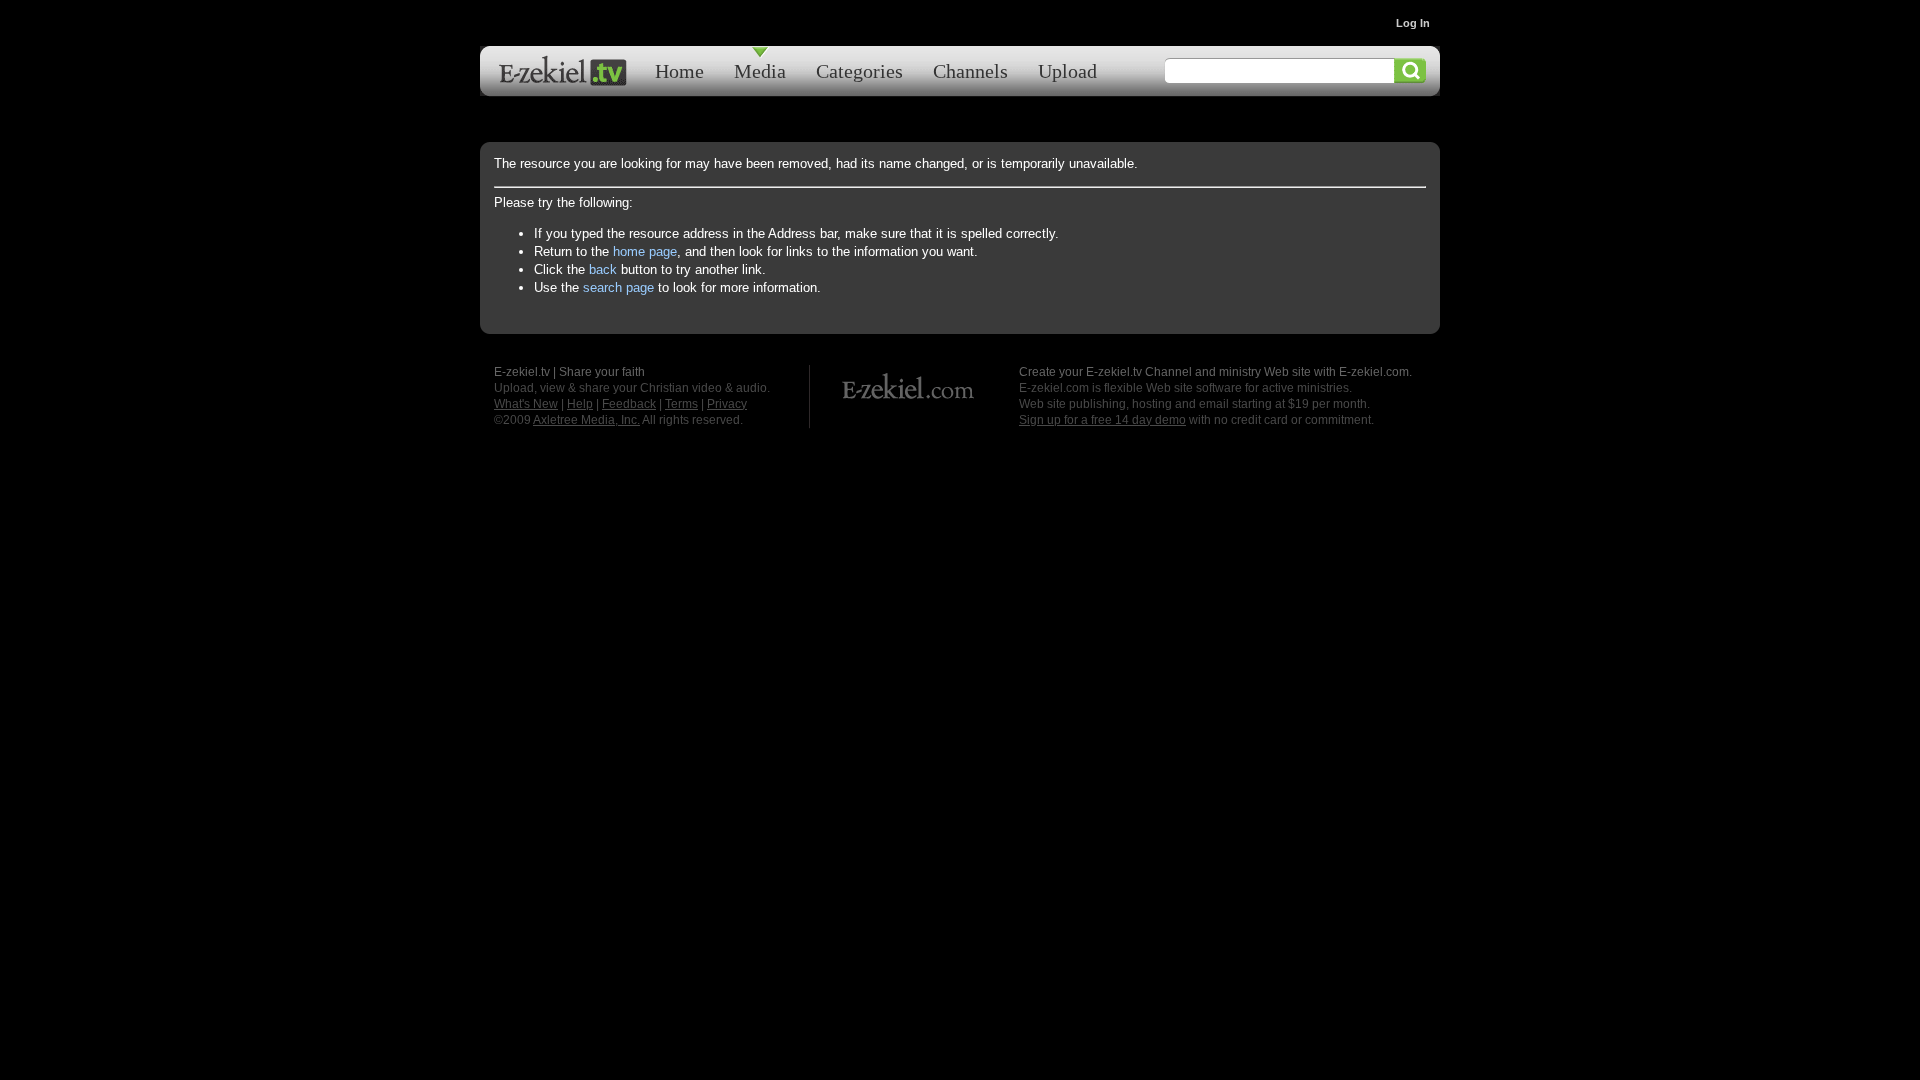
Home (679, 70)
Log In (1413, 23)
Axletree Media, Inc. (586, 420)
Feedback (629, 404)
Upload (1067, 70)
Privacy (727, 404)
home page (645, 251)
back (603, 269)
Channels (970, 70)
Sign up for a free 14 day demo (1102, 420)
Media (760, 70)
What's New (526, 404)
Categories (859, 70)
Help (580, 404)
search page (618, 287)
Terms (681, 404)
